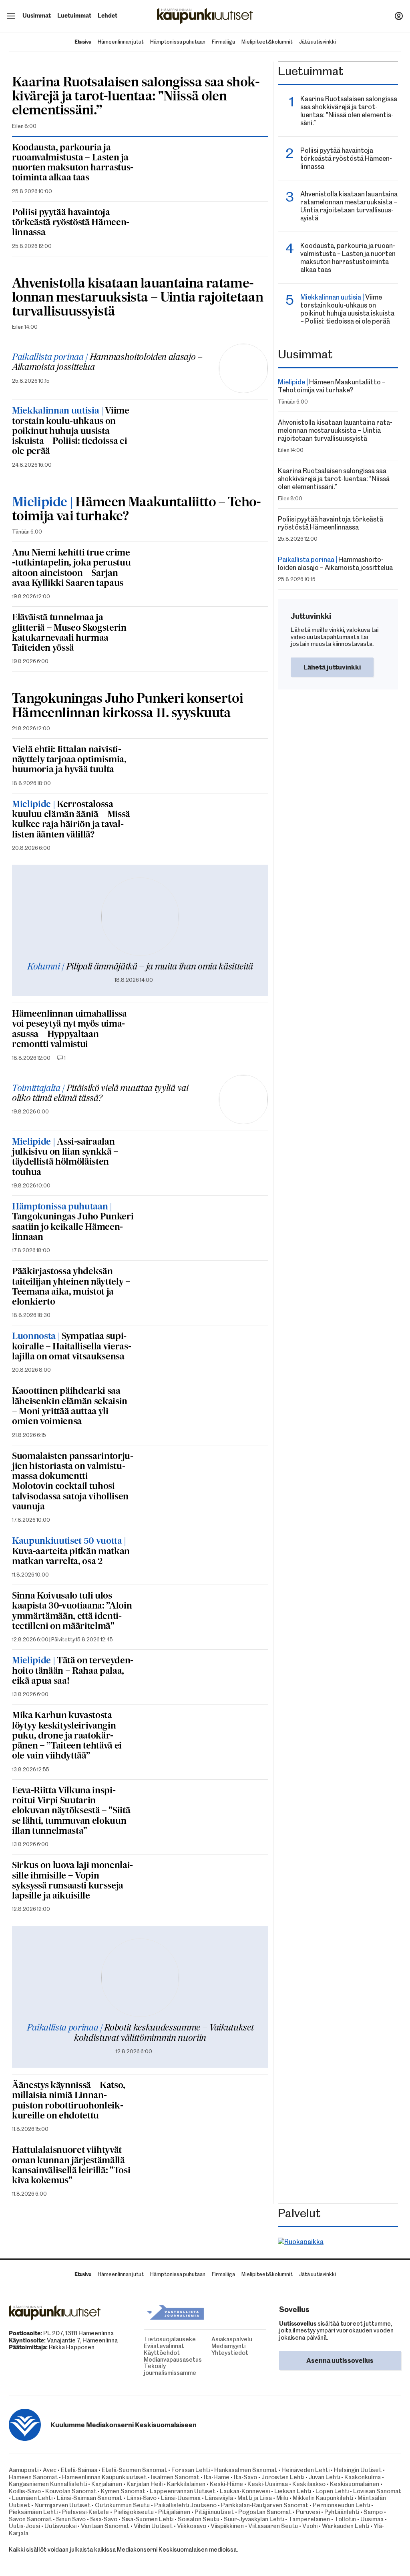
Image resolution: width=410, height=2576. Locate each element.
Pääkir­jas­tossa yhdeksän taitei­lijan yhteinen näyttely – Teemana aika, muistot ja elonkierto (71, 1287)
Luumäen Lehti (32, 2498)
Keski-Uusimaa (268, 2484)
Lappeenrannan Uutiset (183, 2491)
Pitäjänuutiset (214, 2512)
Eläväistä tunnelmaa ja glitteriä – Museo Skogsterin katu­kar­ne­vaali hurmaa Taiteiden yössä (69, 633)
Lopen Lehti (332, 2491)
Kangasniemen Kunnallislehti (48, 2484)
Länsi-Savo (142, 2498)
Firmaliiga (223, 42)
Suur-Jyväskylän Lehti (254, 2519)
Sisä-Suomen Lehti (148, 2519)
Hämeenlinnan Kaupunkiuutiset (104, 2477)
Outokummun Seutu (122, 2505)
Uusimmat (37, 16)
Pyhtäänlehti (342, 2512)
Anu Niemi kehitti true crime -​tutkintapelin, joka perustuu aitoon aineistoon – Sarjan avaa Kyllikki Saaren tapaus (71, 568)
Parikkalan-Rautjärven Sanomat (265, 2505)
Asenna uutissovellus (340, 2360)
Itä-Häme (217, 2477)
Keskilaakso (309, 2484)
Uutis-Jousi (24, 2526)
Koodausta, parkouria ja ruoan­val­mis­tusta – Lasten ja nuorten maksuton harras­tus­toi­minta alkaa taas (73, 163)
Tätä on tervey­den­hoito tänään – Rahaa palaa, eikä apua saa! (73, 1671)
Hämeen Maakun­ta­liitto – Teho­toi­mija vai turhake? (137, 510)
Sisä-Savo (104, 2519)
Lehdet (108, 16)
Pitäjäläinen (174, 2512)
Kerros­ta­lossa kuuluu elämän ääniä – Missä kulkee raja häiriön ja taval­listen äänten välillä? (71, 820)
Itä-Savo (245, 2477)
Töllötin (345, 2519)
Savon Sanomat (30, 2519)
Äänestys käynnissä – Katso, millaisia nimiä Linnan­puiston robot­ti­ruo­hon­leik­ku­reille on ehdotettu (69, 2101)
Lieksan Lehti (293, 2491)
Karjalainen (107, 2484)
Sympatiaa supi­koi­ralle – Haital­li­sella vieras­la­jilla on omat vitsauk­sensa (72, 1347)
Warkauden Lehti (346, 2526)
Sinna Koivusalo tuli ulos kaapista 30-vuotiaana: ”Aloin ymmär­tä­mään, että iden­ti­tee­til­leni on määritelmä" (72, 1611)
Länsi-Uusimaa (181, 2498)
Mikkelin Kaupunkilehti (323, 2498)
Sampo (373, 2512)
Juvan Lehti (324, 2477)
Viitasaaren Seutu (273, 2526)
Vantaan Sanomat (105, 2526)
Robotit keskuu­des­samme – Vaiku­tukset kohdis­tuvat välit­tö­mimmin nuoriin (140, 2033)
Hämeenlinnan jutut (121, 42)
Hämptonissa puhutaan (178, 42)
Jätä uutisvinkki (318, 42)
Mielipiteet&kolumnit (267, 42)
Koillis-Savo (25, 2491)
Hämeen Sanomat (33, 2477)
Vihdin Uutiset (153, 2526)
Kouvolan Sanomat (71, 2491)
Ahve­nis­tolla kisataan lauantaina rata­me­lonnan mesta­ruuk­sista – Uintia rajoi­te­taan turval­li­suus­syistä (138, 298)
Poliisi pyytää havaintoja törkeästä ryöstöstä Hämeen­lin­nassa (71, 223)
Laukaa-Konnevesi (245, 2491)
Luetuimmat (74, 16)
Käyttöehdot (146, 2353)
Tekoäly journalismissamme (146, 2370)
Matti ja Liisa (255, 2498)
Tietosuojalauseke (146, 2339)
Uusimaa (372, 2519)
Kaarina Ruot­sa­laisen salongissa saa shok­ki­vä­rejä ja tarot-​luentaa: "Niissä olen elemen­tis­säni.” (136, 97)
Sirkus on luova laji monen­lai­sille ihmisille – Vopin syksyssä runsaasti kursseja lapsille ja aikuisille (72, 1881)
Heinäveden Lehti (305, 2470)
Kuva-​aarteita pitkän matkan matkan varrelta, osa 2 (71, 1552)
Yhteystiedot (214, 2353)
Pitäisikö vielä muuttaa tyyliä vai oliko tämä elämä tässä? (100, 1094)
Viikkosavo (192, 2526)
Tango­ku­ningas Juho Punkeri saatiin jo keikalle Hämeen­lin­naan (73, 1222)
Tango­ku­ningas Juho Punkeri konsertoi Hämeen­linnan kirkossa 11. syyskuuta (128, 706)
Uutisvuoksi (60, 2526)
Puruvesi (308, 2512)
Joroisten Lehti (283, 2477)
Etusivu (83, 42)
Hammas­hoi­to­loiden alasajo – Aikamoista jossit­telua (107, 363)
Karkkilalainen (186, 2484)
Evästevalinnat (146, 2346)
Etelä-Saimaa (79, 2470)
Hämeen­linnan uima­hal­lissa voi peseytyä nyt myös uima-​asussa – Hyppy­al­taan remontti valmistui (69, 1029)
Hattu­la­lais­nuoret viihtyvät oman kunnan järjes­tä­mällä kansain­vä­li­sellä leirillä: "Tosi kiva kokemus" (71, 2166)
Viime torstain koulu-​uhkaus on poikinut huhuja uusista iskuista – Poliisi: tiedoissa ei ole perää (71, 431)
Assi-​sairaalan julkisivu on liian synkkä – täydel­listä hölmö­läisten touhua (65, 1157)
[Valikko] (11, 16)
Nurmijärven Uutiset (62, 2505)
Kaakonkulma (363, 2477)
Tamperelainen (309, 2519)
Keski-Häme (226, 2484)
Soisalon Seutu (199, 2519)
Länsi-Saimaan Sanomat (89, 2498)
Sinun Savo (71, 2519)
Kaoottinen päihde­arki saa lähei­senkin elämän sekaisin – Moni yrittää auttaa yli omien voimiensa (70, 1407)
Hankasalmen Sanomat (246, 2470)
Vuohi (310, 2526)
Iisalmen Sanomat (175, 2477)
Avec (50, 2470)
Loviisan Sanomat (377, 2491)
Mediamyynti (214, 2346)
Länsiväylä (219, 2498)
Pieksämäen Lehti (33, 2512)
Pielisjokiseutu (134, 2512)
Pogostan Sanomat (265, 2512)
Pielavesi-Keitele (85, 2512)
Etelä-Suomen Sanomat (134, 2470)
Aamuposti (24, 2470)
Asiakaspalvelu (214, 2339)
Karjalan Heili (145, 2484)
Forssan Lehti (191, 2470)
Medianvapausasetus (146, 2360)
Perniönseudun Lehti (341, 2505)
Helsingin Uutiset (358, 2470)
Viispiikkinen (227, 2526)
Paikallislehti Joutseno (185, 2505)
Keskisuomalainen (355, 2484)
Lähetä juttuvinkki (332, 667)
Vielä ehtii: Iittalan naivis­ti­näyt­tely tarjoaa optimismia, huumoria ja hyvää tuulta (69, 760)
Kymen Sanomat (123, 2491)
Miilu (282, 2498)
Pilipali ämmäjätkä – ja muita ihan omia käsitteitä (140, 967)
